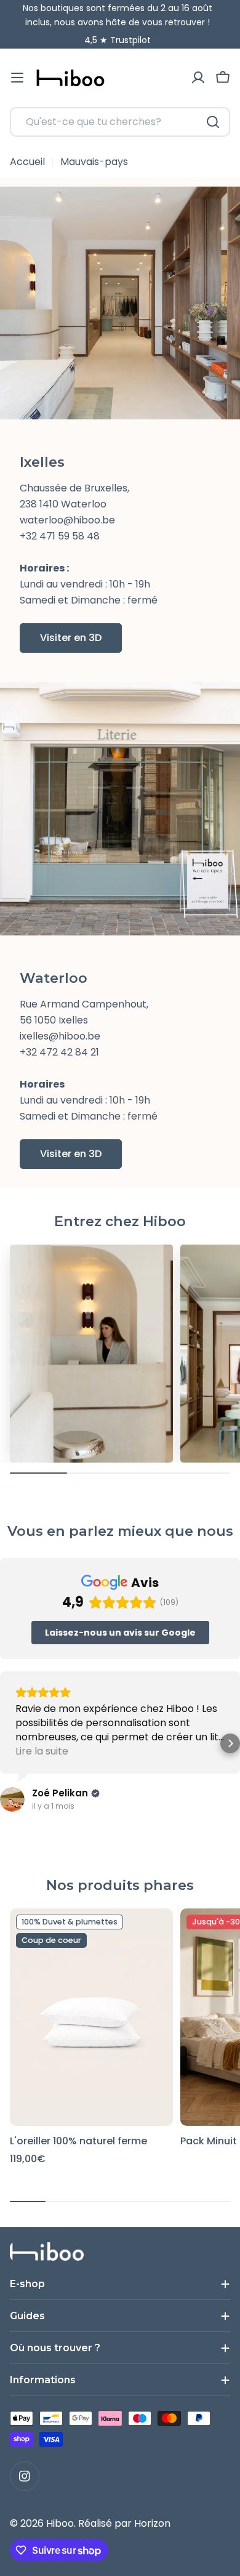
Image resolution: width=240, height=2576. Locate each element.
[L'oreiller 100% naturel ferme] (91, 2017)
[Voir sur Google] (12, 1799)
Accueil (27, 162)
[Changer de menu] (17, 78)
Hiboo (60, 2523)
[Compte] (198, 78)
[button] (230, 1743)
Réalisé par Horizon (124, 2523)
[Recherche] (213, 122)
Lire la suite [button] (42, 1751)
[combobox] (120, 122)
